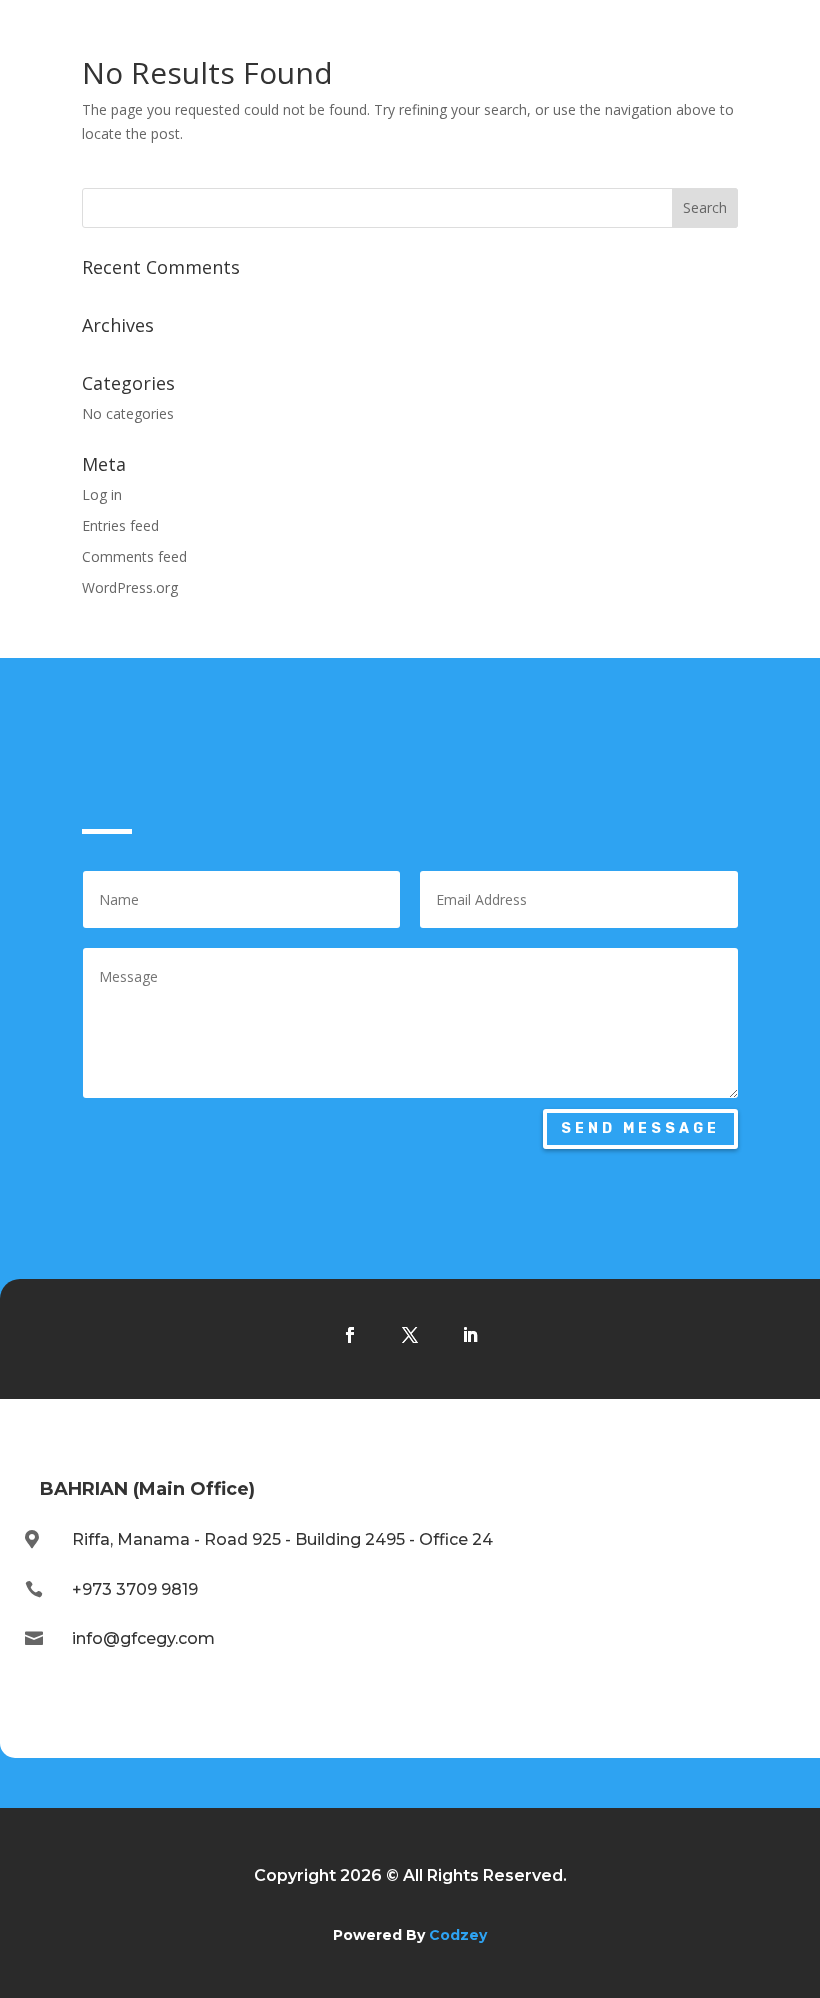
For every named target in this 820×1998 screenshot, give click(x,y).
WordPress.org (130, 587)
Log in (102, 494)
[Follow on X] (410, 1335)
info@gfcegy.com (143, 1638)
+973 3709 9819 (135, 1589)
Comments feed (134, 556)
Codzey (458, 1935)
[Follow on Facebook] (350, 1335)
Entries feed (120, 525)
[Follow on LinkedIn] (470, 1335)
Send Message (640, 1128)
